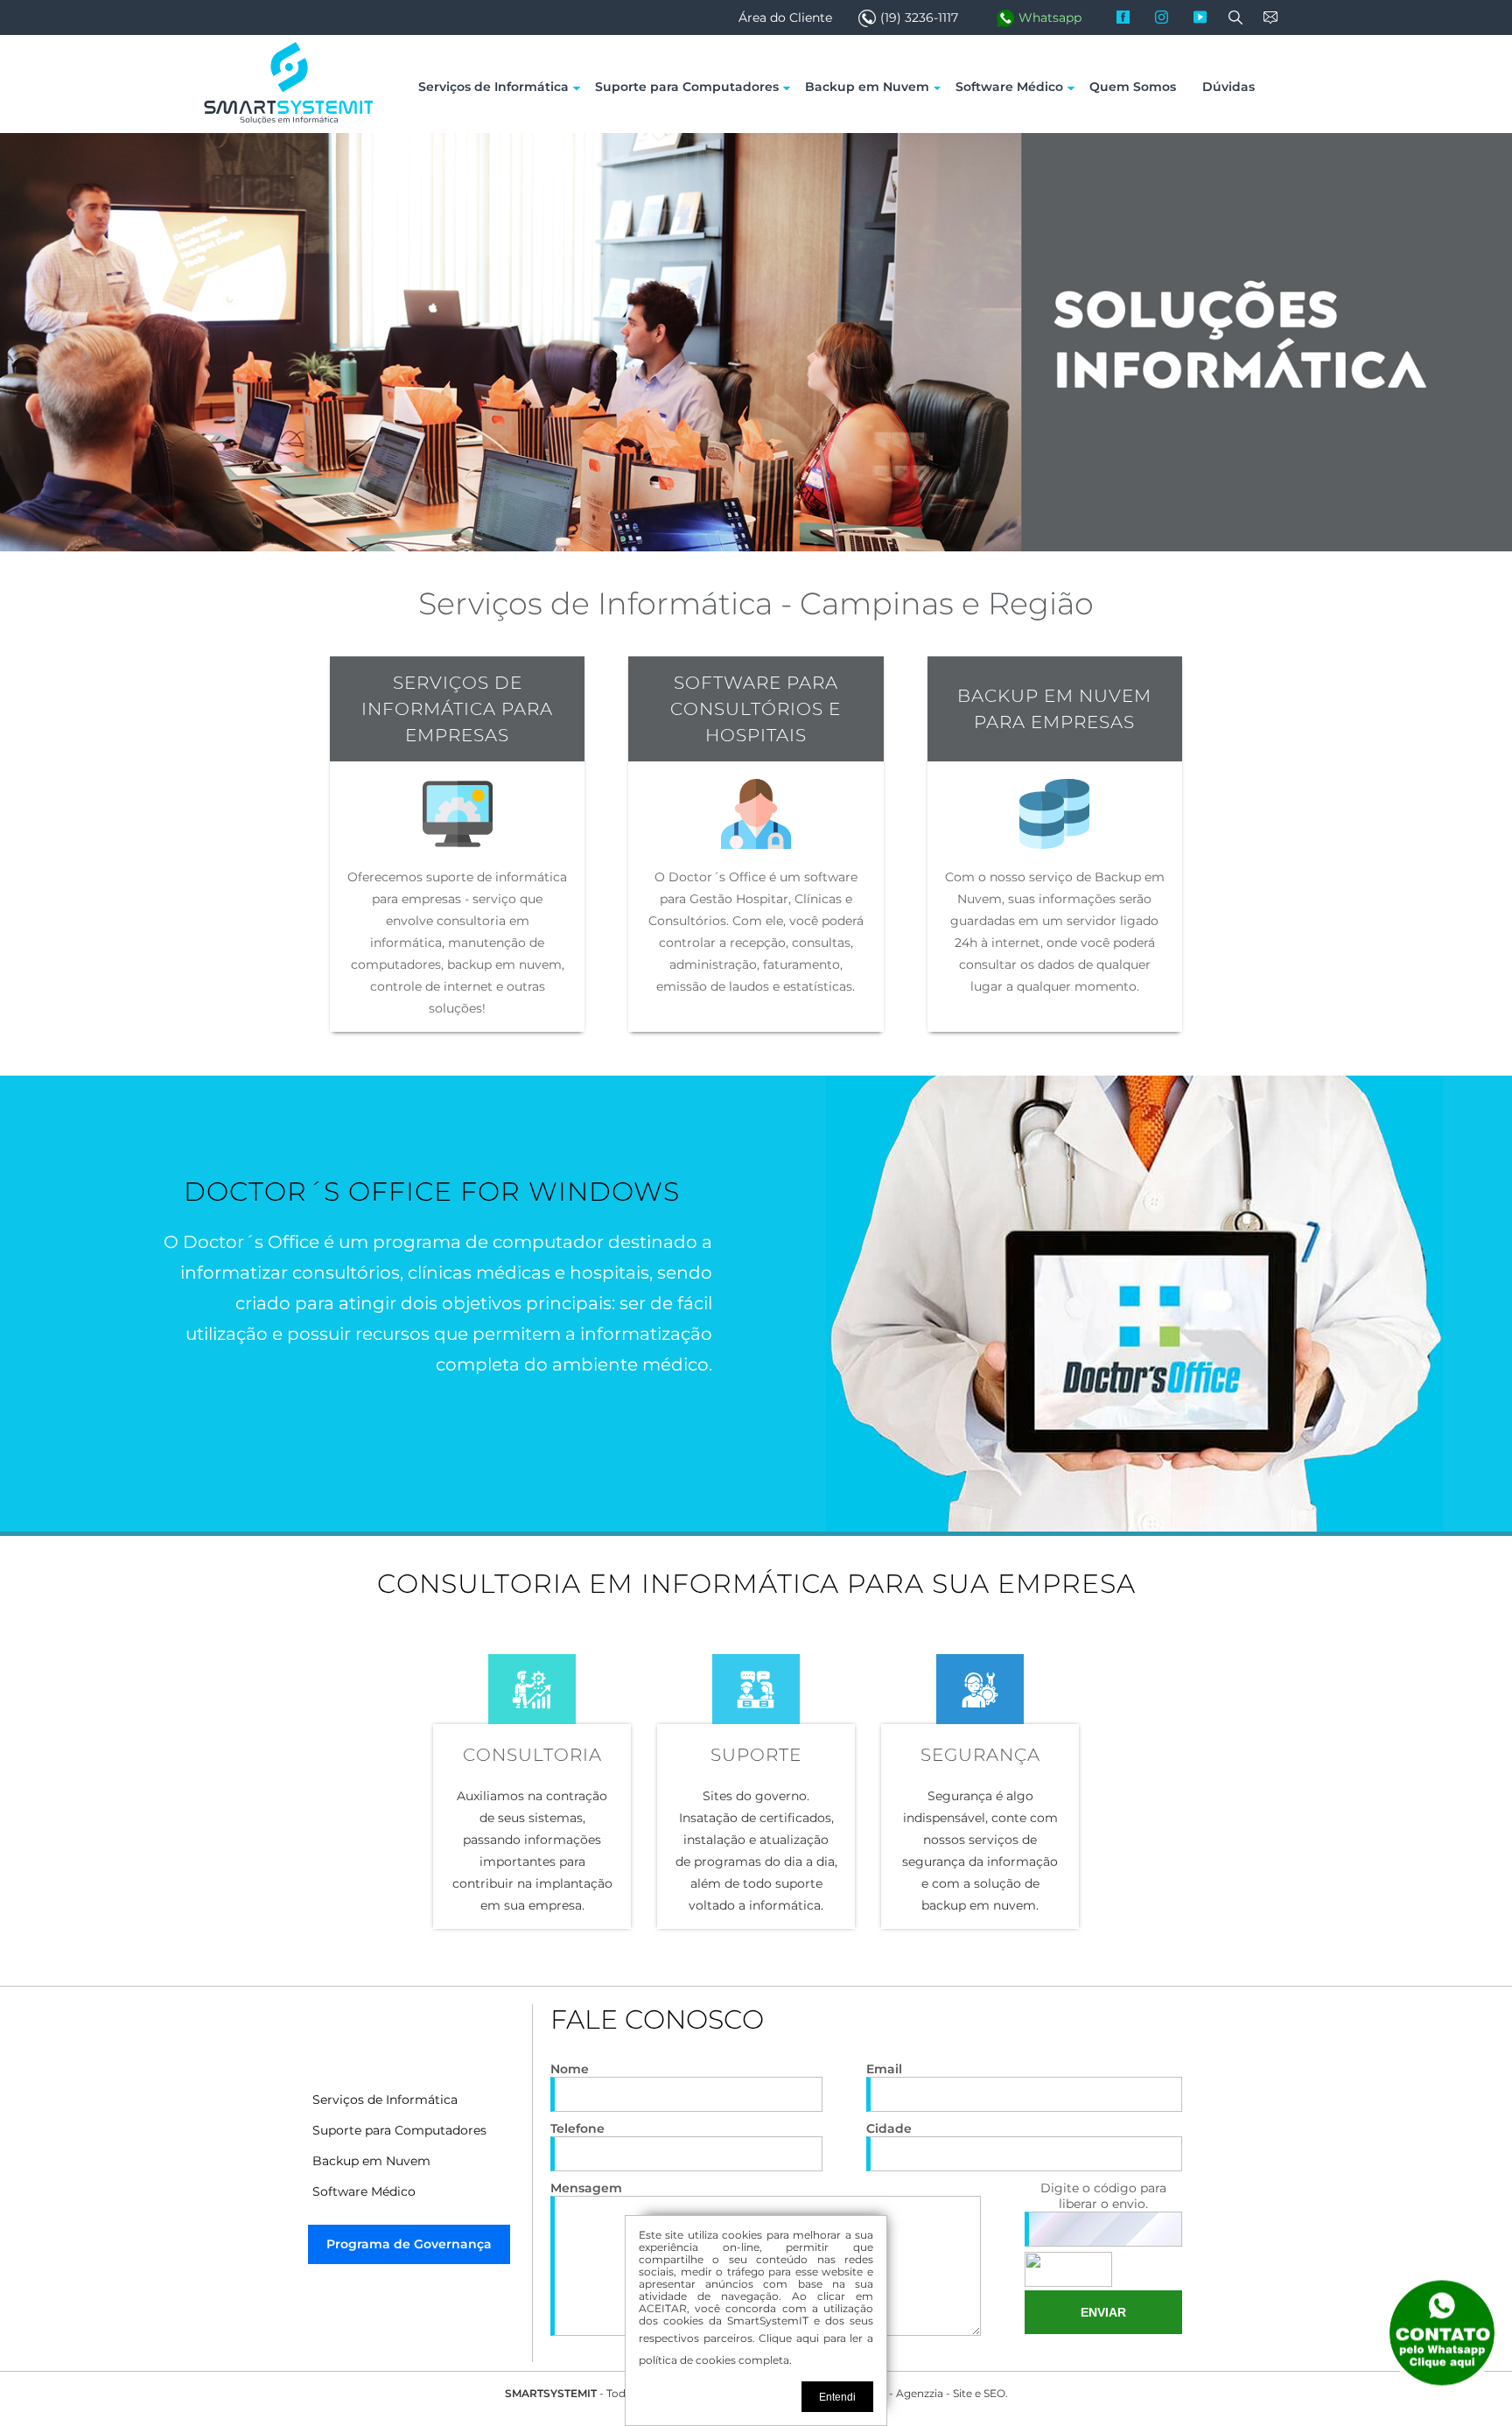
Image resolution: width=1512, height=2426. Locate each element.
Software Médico (1009, 87)
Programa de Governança (409, 2244)
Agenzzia (920, 2393)
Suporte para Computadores (687, 87)
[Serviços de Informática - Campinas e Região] (288, 122)
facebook (1130, 18)
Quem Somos (1133, 87)
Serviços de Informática (493, 87)
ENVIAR (1103, 2312)
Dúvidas (1228, 87)
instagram (1169, 18)
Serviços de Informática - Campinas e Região (756, 603)
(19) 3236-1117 (919, 18)
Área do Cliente (785, 18)
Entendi (837, 2397)
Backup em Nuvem (867, 87)
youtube (1207, 18)
